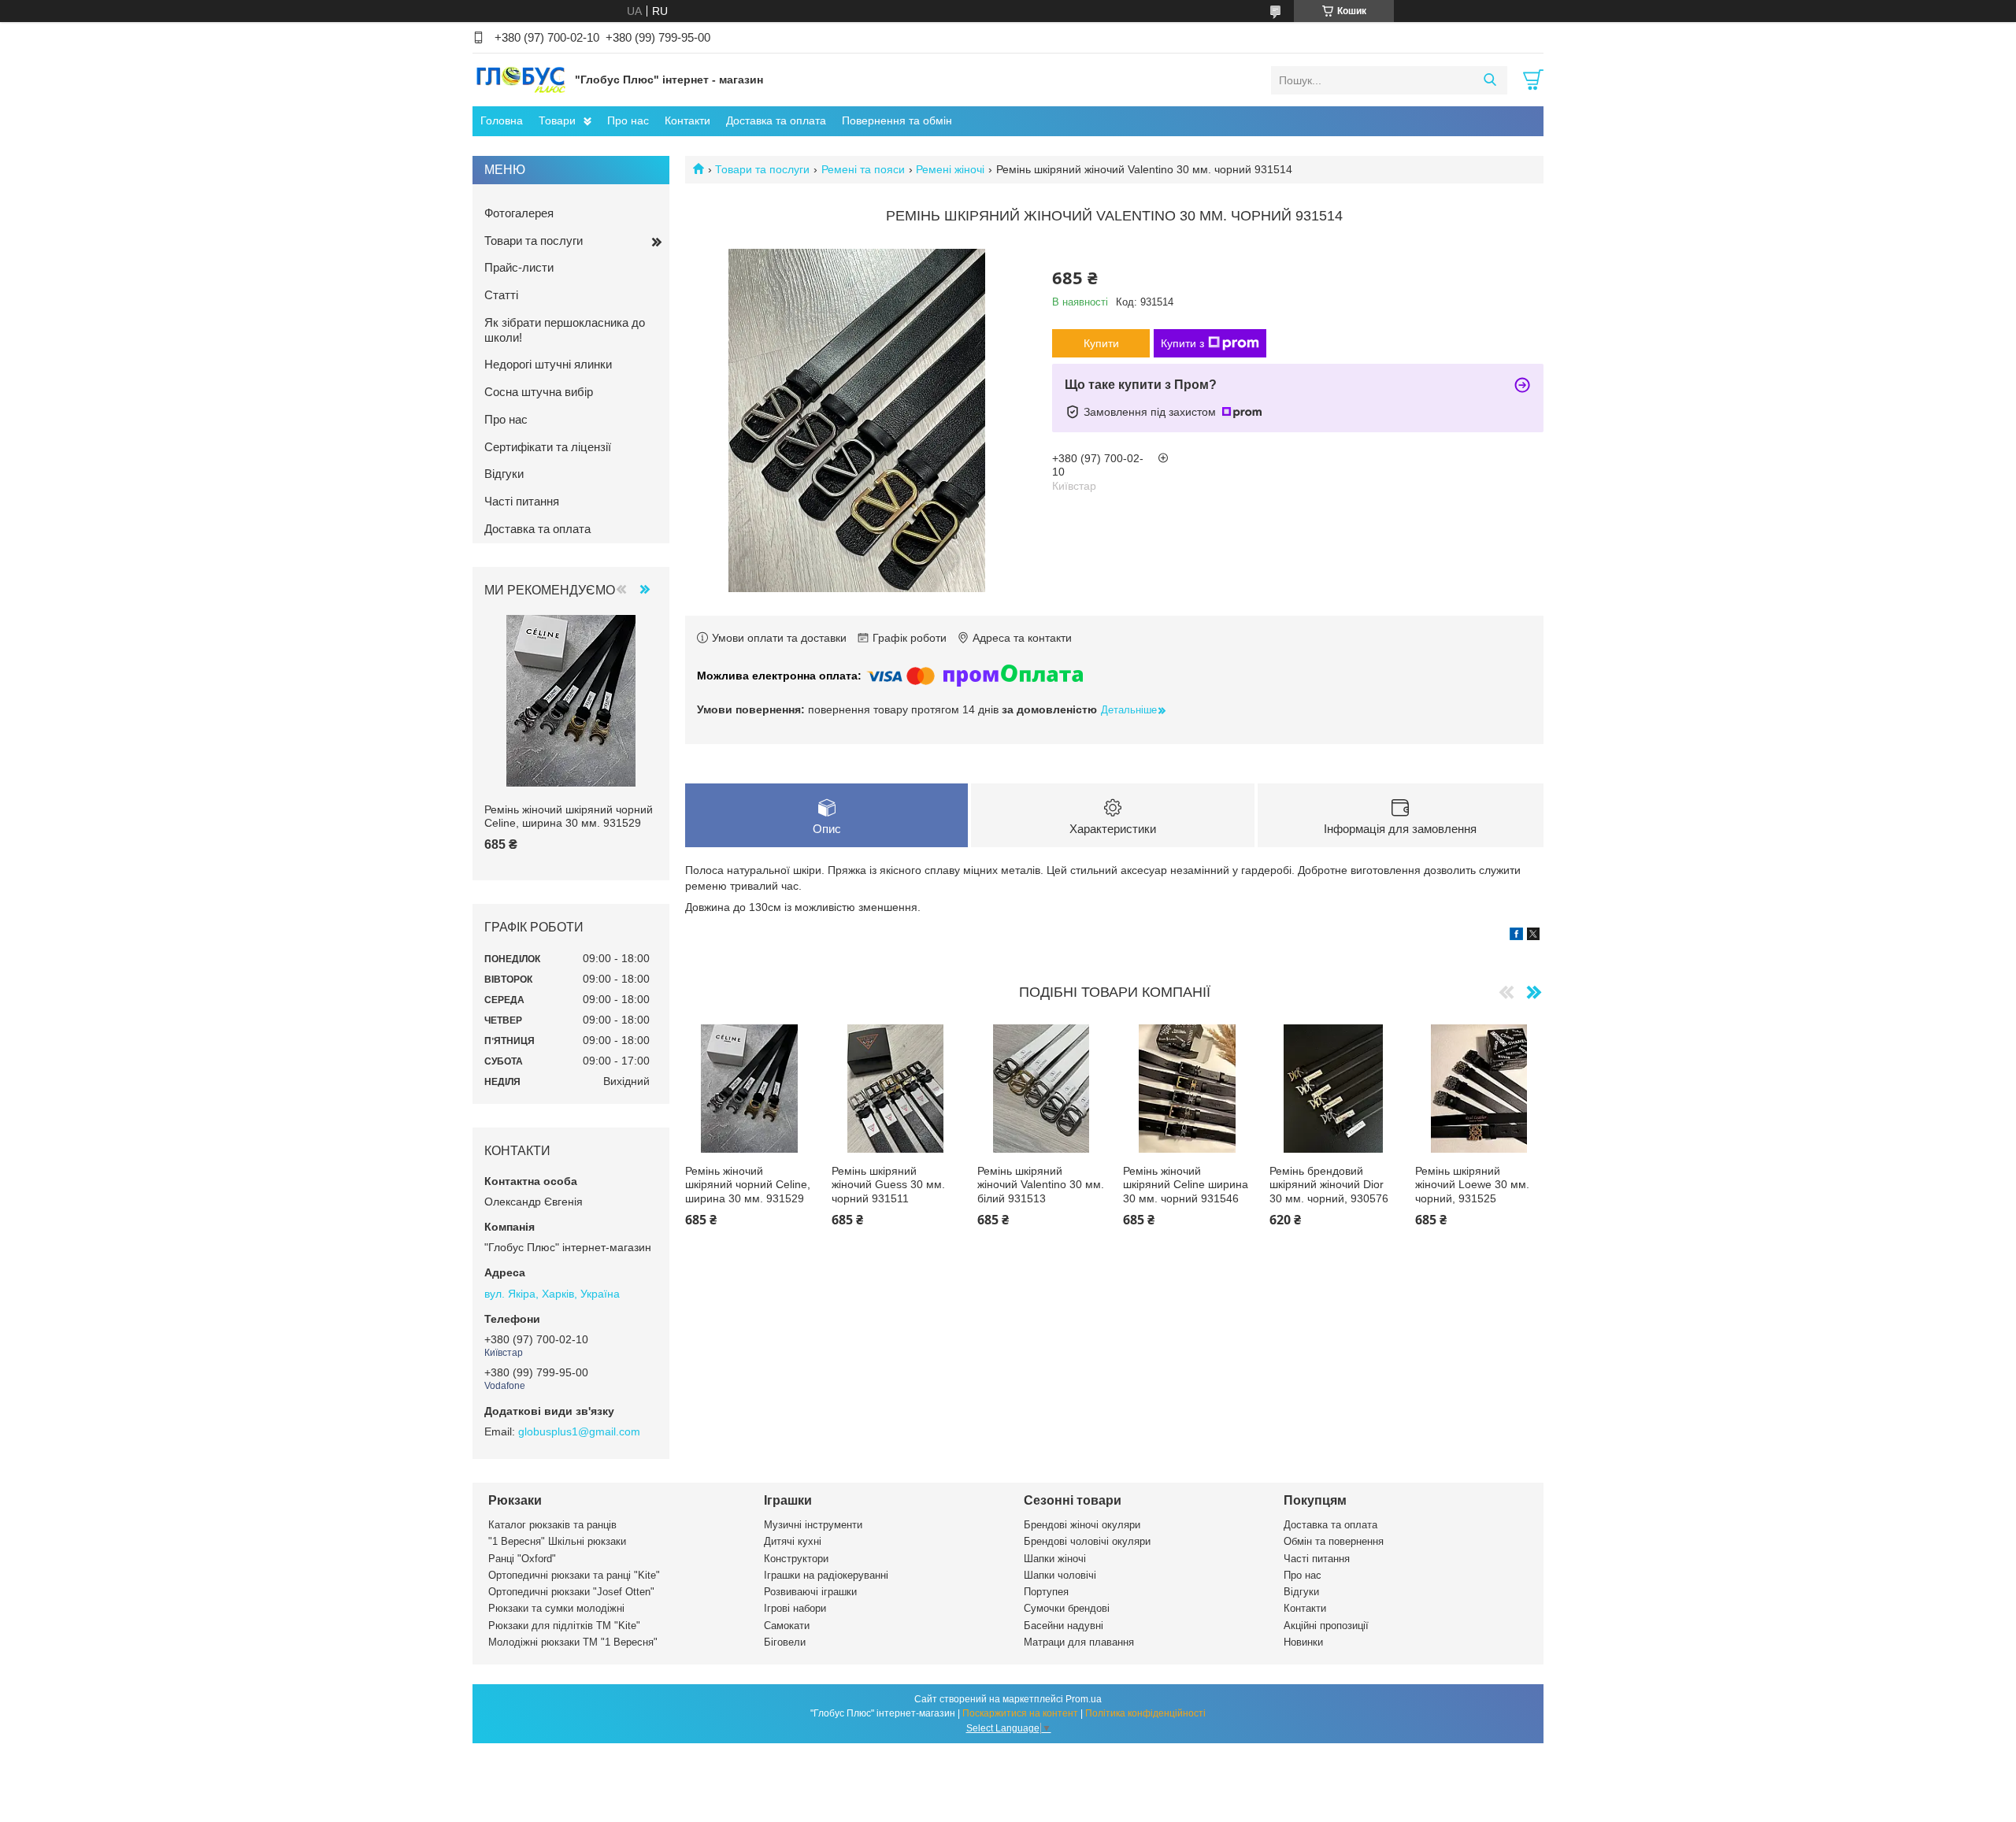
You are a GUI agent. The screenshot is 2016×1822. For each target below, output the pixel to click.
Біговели (785, 1642)
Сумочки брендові (1067, 1608)
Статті (501, 295)
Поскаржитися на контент (1020, 1713)
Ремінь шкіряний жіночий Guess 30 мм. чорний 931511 (888, 1185)
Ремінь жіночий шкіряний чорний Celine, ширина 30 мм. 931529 (748, 1185)
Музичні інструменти (813, 1525)
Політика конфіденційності (1145, 1713)
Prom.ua (1084, 1699)
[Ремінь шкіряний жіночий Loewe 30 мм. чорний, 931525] (1479, 1089)
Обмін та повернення (1334, 1541)
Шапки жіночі (1055, 1559)
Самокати (787, 1626)
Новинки (1303, 1642)
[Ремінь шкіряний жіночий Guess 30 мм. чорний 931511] (896, 1089)
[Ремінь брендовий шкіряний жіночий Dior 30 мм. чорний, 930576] (1334, 1089)
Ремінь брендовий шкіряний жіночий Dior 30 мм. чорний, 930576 (1329, 1185)
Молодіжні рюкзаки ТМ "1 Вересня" (573, 1642)
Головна (502, 120)
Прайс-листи (519, 267)
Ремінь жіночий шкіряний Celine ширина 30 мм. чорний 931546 (1186, 1185)
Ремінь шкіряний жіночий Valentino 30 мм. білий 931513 (1041, 1185)
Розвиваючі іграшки (810, 1592)
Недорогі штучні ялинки (548, 364)
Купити (1101, 343)
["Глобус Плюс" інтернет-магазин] (520, 80)
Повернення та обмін (897, 120)
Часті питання (522, 501)
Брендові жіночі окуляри (1082, 1525)
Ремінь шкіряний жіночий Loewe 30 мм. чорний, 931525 (1472, 1185)
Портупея (1046, 1592)
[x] (1533, 936)
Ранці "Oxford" (522, 1559)
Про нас (628, 120)
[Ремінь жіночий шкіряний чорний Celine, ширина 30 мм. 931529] (749, 1089)
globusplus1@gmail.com (579, 1431)
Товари (557, 120)
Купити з (1182, 343)
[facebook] (1516, 936)
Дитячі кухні (793, 1541)
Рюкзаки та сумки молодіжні (556, 1608)
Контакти (687, 120)
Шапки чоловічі (1060, 1575)
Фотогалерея (519, 213)
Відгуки (504, 474)
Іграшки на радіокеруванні (826, 1575)
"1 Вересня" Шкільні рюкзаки (557, 1541)
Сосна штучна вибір (539, 392)
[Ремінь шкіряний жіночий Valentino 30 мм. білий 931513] (1041, 1089)
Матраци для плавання (1079, 1642)
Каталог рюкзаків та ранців (552, 1525)
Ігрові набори (795, 1608)
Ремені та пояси (863, 169)
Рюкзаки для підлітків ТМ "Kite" (564, 1626)
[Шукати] (1490, 80)
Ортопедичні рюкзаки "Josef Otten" (571, 1592)
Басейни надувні (1064, 1626)
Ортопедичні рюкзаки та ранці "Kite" (574, 1575)
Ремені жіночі (950, 169)
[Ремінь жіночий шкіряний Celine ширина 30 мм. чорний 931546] (1187, 1089)
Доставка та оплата (776, 120)
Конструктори (796, 1559)
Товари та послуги (762, 169)
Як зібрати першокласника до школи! (565, 330)
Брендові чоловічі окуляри (1087, 1541)
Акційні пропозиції (1326, 1626)
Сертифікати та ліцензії (548, 447)
